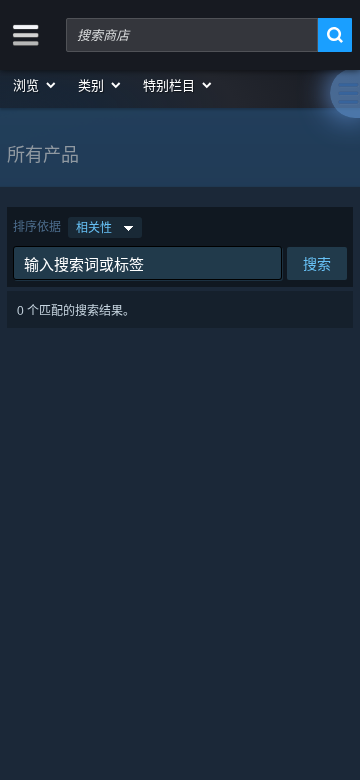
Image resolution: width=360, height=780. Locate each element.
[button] (35, 85)
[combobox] (192, 35)
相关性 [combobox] (94, 227)
